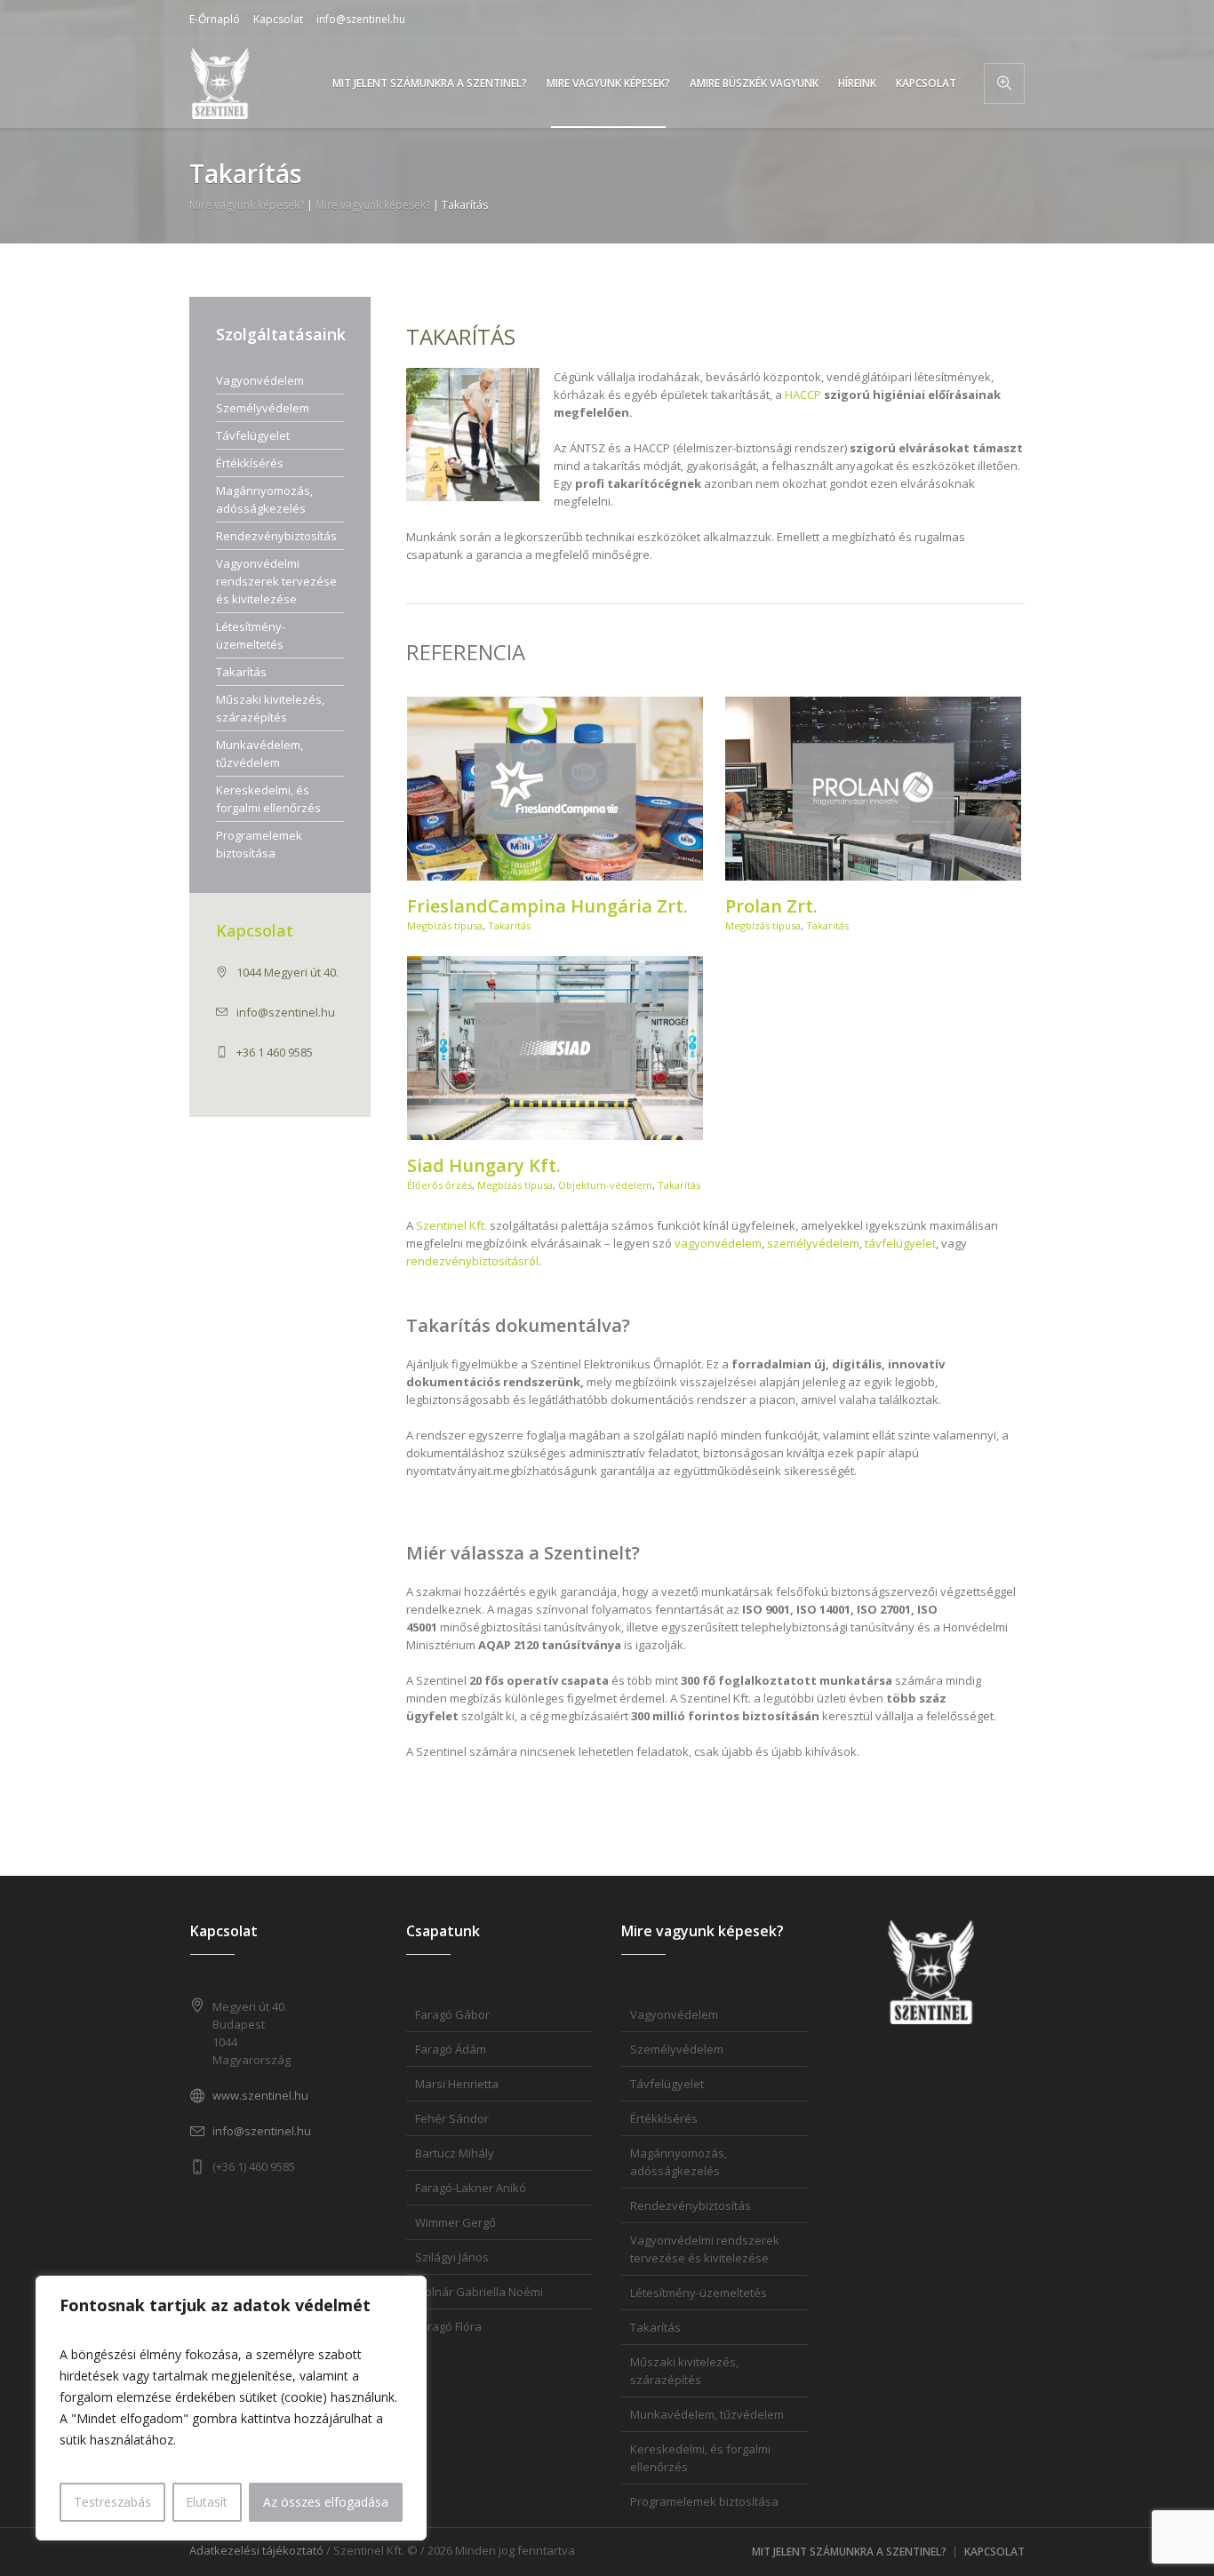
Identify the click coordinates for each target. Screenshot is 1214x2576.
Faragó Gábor (452, 2014)
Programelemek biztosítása (259, 844)
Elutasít (207, 2502)
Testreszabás (112, 2502)
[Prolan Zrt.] (874, 789)
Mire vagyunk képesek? (247, 205)
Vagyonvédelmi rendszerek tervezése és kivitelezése (276, 581)
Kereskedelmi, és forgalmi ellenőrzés (268, 799)
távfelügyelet (900, 1243)
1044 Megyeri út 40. (288, 972)
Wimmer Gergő (455, 2222)
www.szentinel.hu (260, 2095)
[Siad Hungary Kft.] (555, 1048)
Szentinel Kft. (451, 1225)
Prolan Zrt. (771, 906)
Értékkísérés (250, 463)
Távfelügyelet (253, 435)
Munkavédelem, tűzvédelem (260, 754)
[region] (231, 2408)
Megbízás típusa (445, 925)
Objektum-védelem (605, 1185)
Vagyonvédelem (260, 380)
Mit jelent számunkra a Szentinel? (849, 2552)
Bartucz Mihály (455, 2153)
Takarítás (509, 925)
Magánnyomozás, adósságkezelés (264, 499)
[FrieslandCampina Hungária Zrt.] (555, 789)
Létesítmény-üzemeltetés (251, 635)
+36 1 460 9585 (275, 1052)
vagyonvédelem (718, 1243)
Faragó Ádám (451, 2049)
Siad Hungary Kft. (484, 1165)
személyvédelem (813, 1243)
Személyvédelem (263, 408)
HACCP (803, 395)
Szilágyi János (452, 2257)
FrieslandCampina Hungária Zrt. (547, 906)
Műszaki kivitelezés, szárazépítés (270, 708)
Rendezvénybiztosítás (276, 536)
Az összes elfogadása (326, 2502)
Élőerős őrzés (439, 1185)
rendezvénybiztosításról (472, 1261)
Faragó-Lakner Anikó (471, 2188)
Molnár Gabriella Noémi (479, 2292)
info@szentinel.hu (361, 19)
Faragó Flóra (448, 2326)
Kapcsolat (278, 19)
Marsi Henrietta (457, 2084)
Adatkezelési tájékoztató (256, 2550)
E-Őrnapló (215, 19)
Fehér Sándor (452, 2118)
